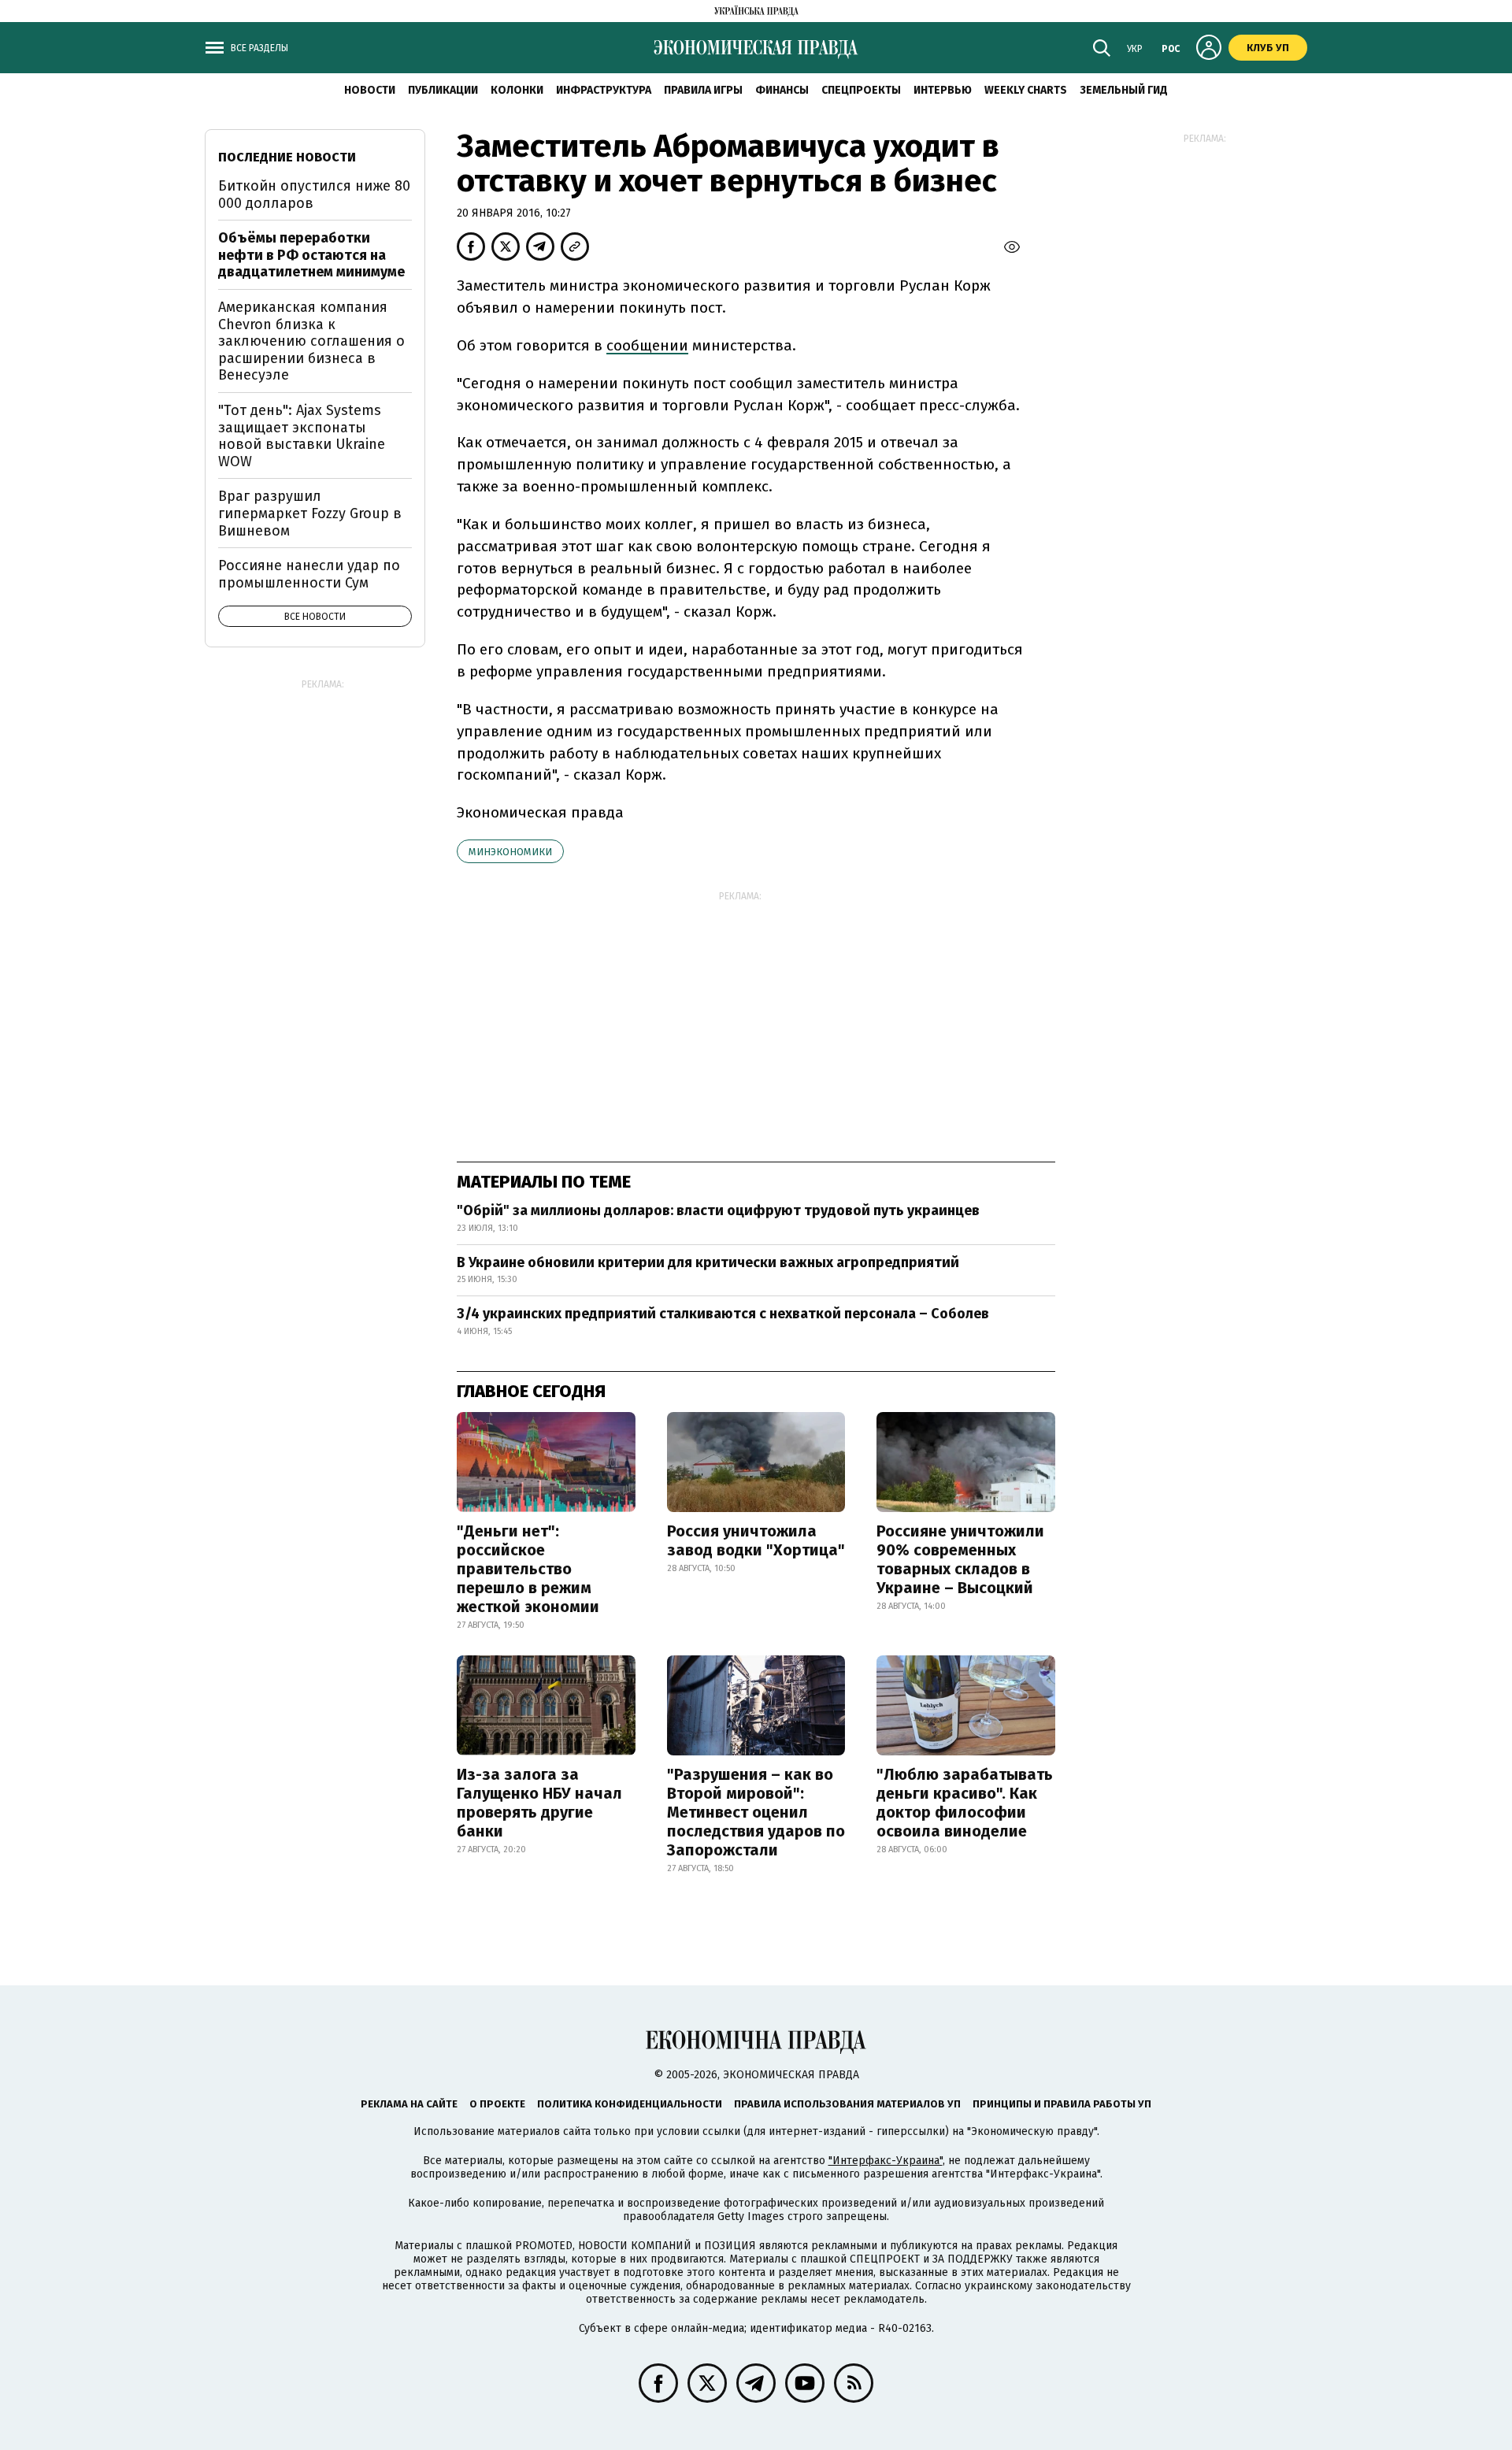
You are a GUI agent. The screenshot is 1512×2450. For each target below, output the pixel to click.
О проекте (497, 2104)
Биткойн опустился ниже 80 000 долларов (314, 195)
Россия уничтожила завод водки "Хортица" (756, 1540)
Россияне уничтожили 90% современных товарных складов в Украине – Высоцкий (960, 1559)
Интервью (943, 90)
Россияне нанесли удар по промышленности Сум (309, 574)
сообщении (647, 345)
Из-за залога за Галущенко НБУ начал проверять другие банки (539, 1803)
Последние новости (287, 157)
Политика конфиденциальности (630, 2104)
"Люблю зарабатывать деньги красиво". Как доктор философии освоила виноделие (965, 1803)
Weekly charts (1026, 90)
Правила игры (703, 90)
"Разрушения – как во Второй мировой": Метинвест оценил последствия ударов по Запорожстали (756, 1812)
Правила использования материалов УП (847, 2104)
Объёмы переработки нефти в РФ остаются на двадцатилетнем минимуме (311, 255)
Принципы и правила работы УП (1062, 2104)
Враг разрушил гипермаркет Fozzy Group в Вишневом (310, 513)
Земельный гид (1124, 90)
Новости (370, 90)
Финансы (782, 90)
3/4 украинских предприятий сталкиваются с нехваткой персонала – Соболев (723, 1314)
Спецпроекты (861, 90)
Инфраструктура (604, 90)
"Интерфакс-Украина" (886, 2161)
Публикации (443, 90)
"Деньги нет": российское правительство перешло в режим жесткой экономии (528, 1569)
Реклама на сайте (409, 2104)
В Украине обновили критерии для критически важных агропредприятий (708, 1262)
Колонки (517, 90)
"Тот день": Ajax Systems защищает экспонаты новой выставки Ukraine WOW (302, 436)
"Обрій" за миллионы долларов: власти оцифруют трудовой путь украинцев (718, 1210)
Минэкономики (510, 852)
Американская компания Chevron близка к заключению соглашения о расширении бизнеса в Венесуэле (311, 341)
